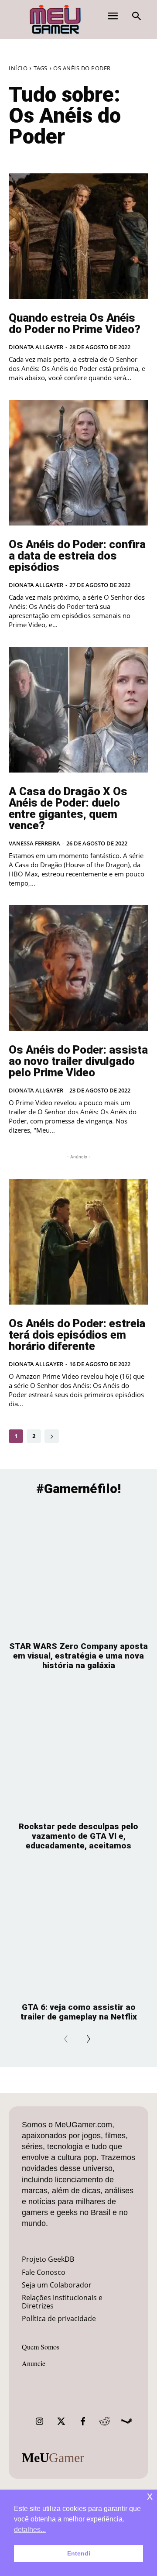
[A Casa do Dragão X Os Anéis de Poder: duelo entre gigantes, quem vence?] (78, 710)
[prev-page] (69, 2039)
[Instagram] (39, 2421)
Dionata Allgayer (36, 347)
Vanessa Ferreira (34, 843)
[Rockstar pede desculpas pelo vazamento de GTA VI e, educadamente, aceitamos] (78, 1750)
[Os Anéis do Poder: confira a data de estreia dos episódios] (78, 463)
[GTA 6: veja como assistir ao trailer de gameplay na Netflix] (78, 1931)
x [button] (150, 2496)
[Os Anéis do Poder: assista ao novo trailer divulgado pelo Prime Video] (78, 968)
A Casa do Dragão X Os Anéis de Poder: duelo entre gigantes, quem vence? (68, 808)
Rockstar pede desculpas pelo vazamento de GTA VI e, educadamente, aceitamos (78, 1836)
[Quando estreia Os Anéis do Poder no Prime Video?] (78, 236)
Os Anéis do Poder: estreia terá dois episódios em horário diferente (77, 1335)
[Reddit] (105, 2421)
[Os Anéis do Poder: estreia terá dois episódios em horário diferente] (78, 1242)
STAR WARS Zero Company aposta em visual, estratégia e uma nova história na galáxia (78, 1656)
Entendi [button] (79, 2553)
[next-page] (52, 1436)
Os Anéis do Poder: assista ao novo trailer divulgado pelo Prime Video (78, 1061)
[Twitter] (61, 2421)
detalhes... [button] (30, 2530)
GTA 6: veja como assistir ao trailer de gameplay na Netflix (79, 2012)
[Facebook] (83, 2421)
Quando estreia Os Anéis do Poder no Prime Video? (75, 323)
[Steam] (126, 2421)
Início (18, 68)
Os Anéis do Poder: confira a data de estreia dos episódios (77, 556)
